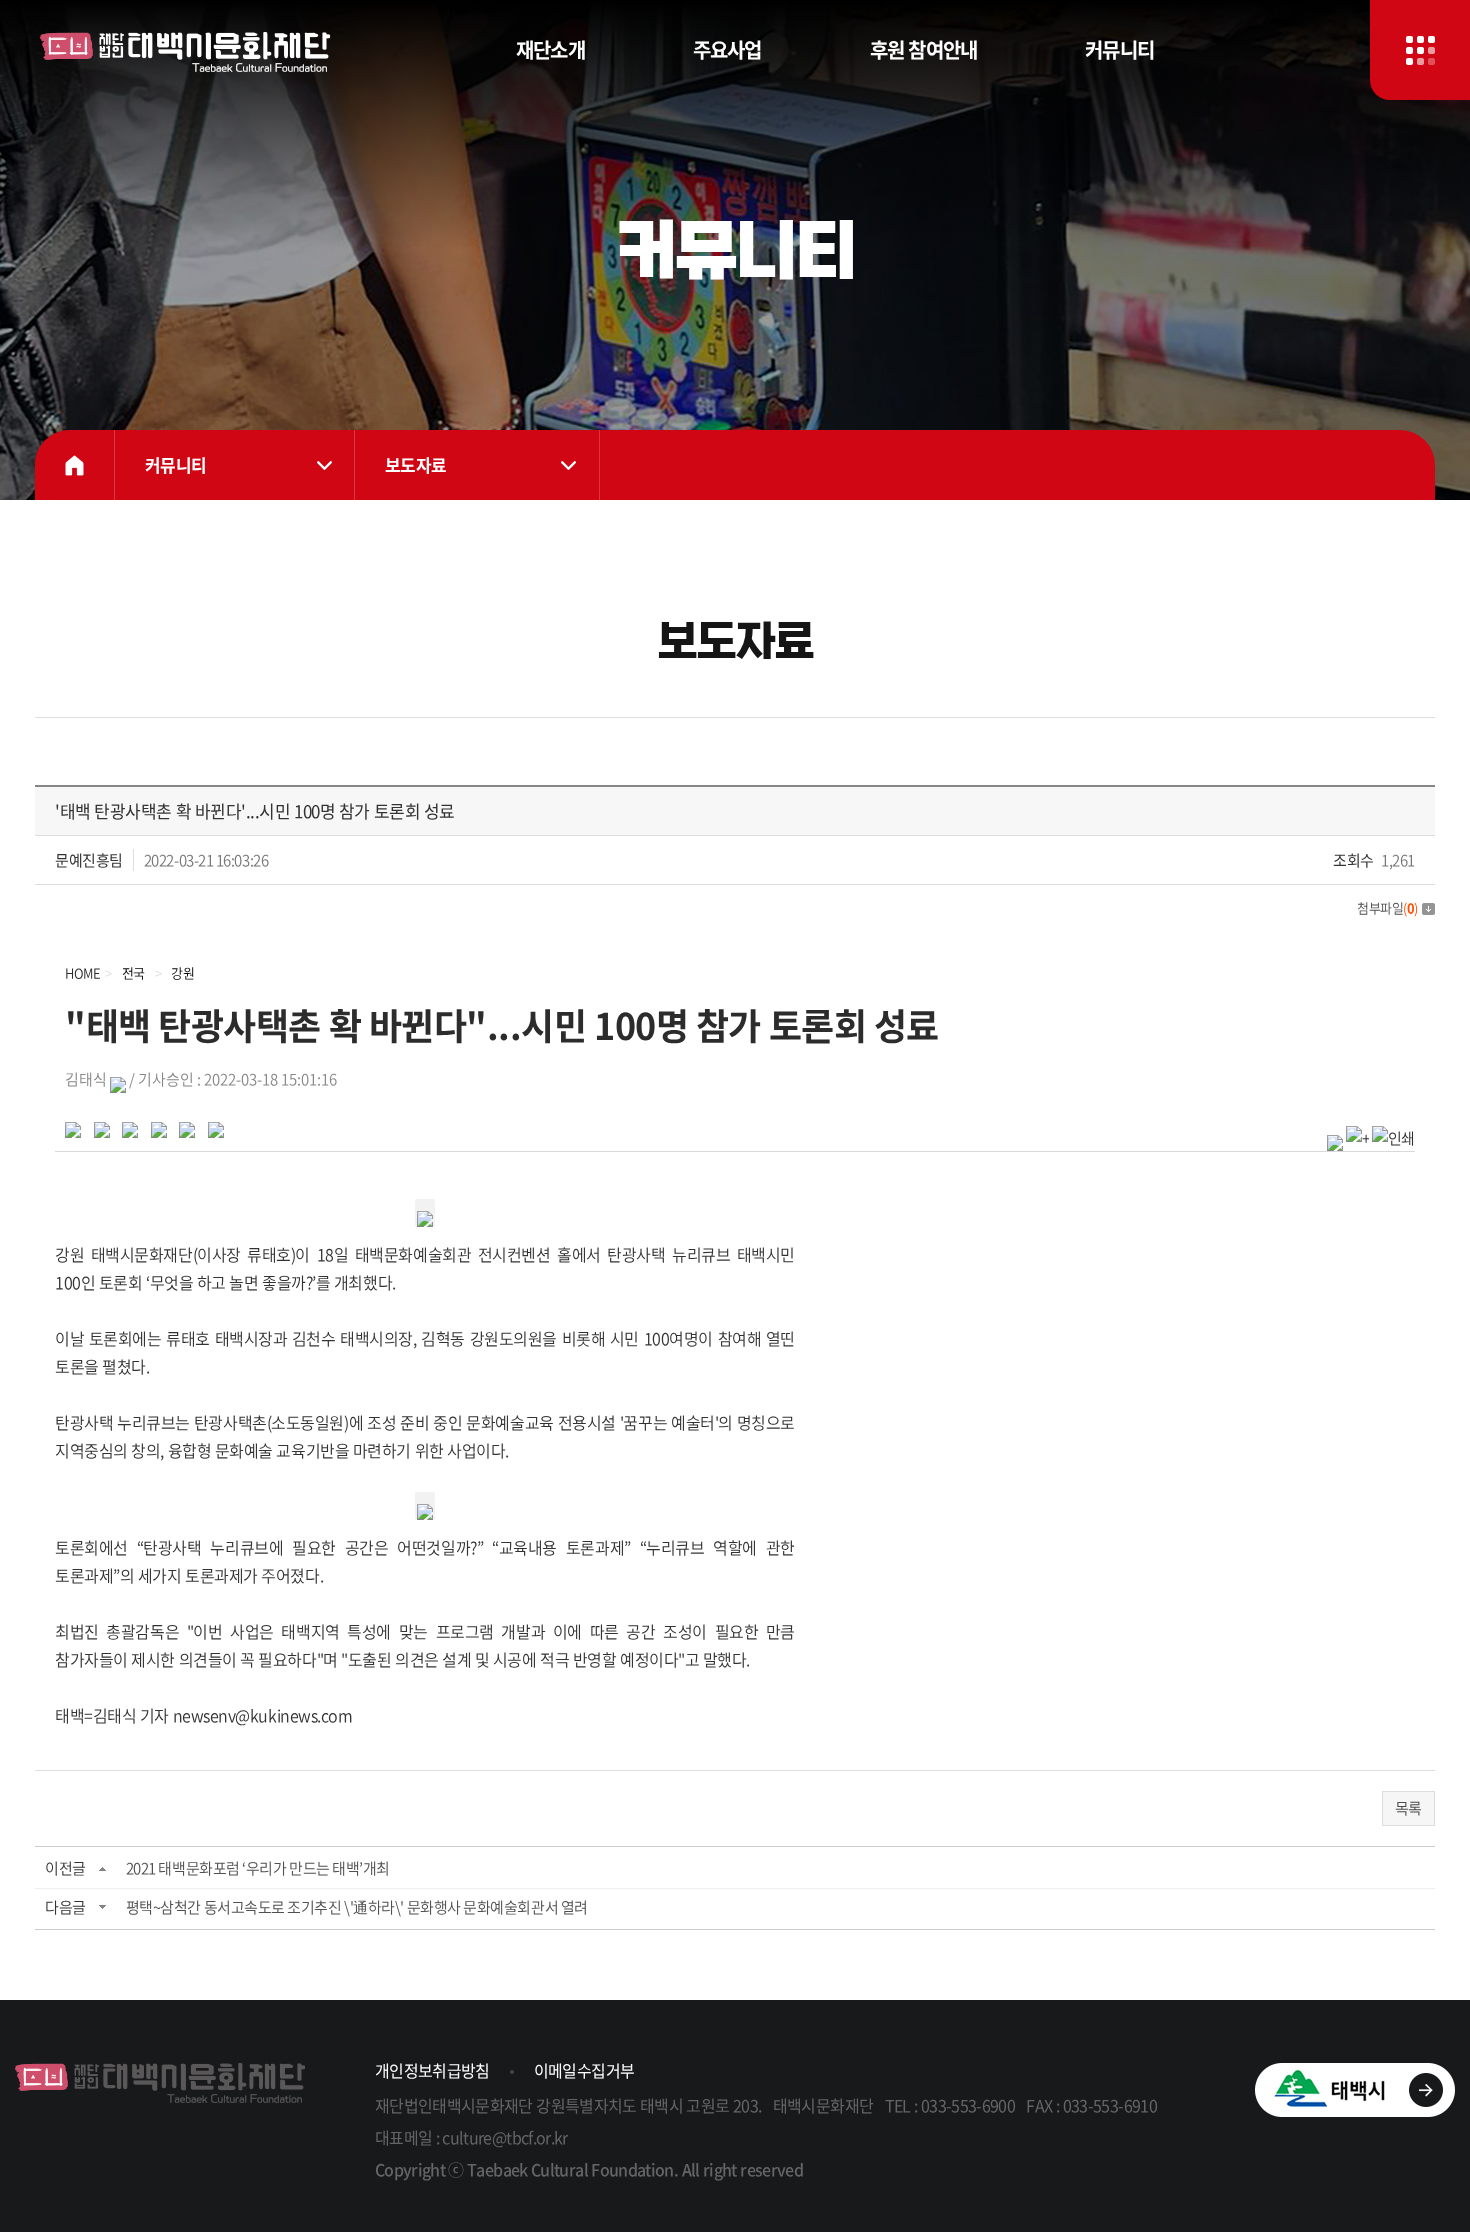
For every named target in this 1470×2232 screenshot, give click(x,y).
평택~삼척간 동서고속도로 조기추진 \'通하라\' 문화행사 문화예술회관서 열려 (357, 1907)
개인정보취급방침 (432, 2070)
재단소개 (550, 49)
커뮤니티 (1119, 49)
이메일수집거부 (584, 2070)
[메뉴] (1420, 50)
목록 (1408, 1808)
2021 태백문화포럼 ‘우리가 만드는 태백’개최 (258, 1868)
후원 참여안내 (923, 49)
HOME (75, 465)
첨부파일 (1387, 907)
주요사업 (727, 49)
